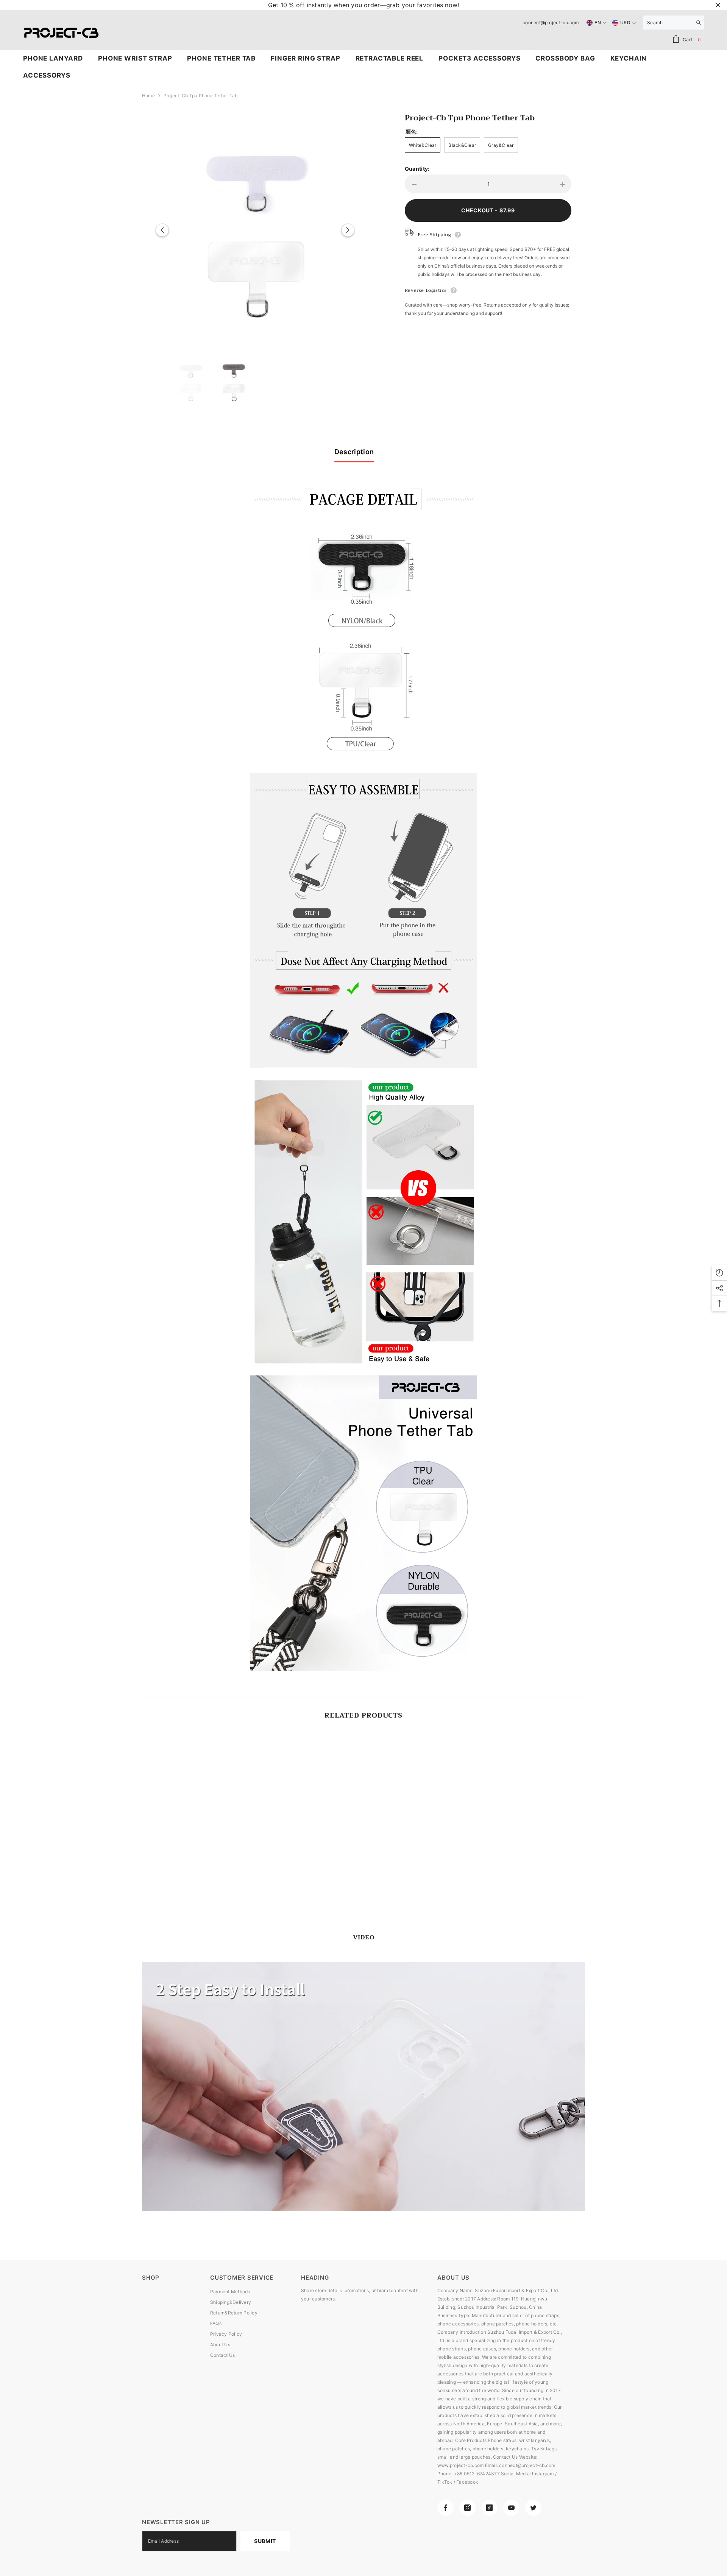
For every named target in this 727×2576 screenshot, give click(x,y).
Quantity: (417, 169)
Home (148, 96)
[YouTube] (511, 2508)
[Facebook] (445, 2508)
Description (354, 452)
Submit (265, 2541)
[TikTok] (489, 2508)
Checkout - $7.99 (488, 210)
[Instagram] (467, 2508)
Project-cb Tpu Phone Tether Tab (470, 118)
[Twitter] (533, 2508)
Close (718, 5)
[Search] (674, 23)
